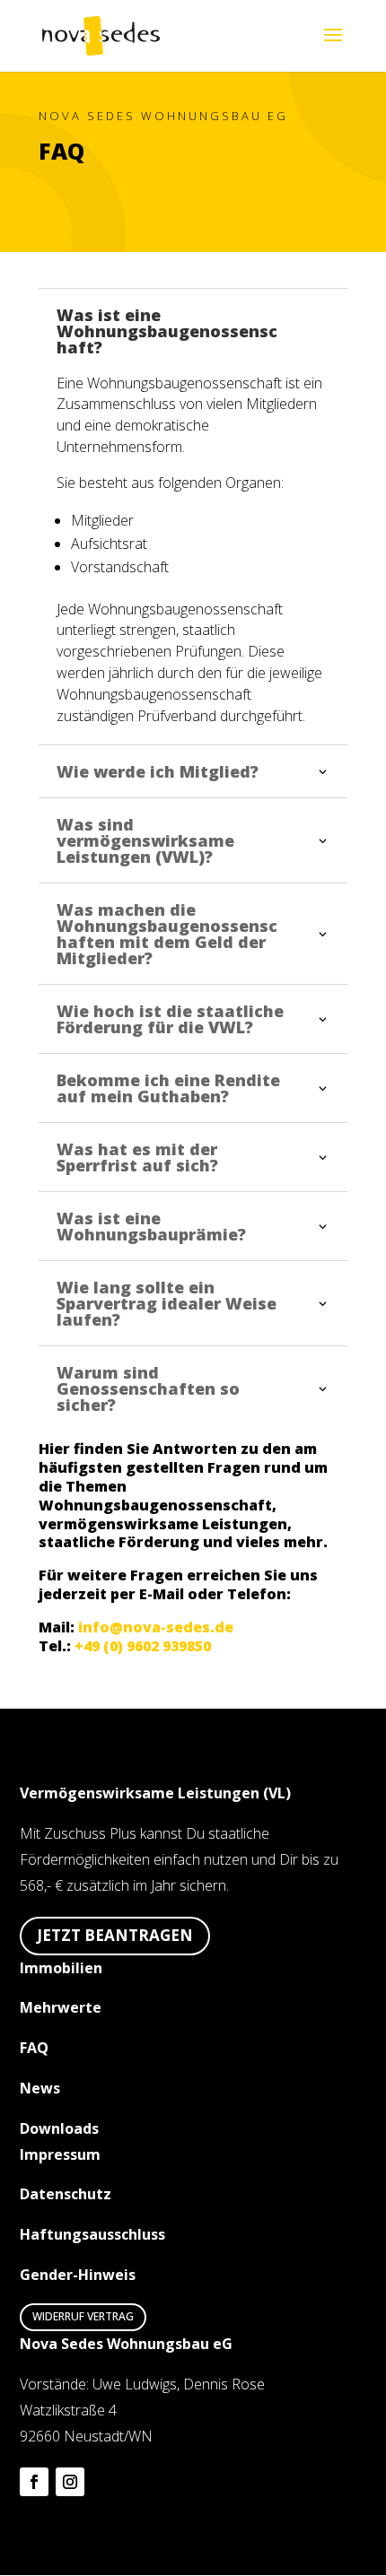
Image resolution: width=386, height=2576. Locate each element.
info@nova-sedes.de (156, 1627)
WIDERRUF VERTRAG (83, 2316)
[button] (333, 47)
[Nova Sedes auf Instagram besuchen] (70, 2482)
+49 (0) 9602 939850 (143, 1646)
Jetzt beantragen (115, 1935)
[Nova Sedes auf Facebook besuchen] (34, 2482)
